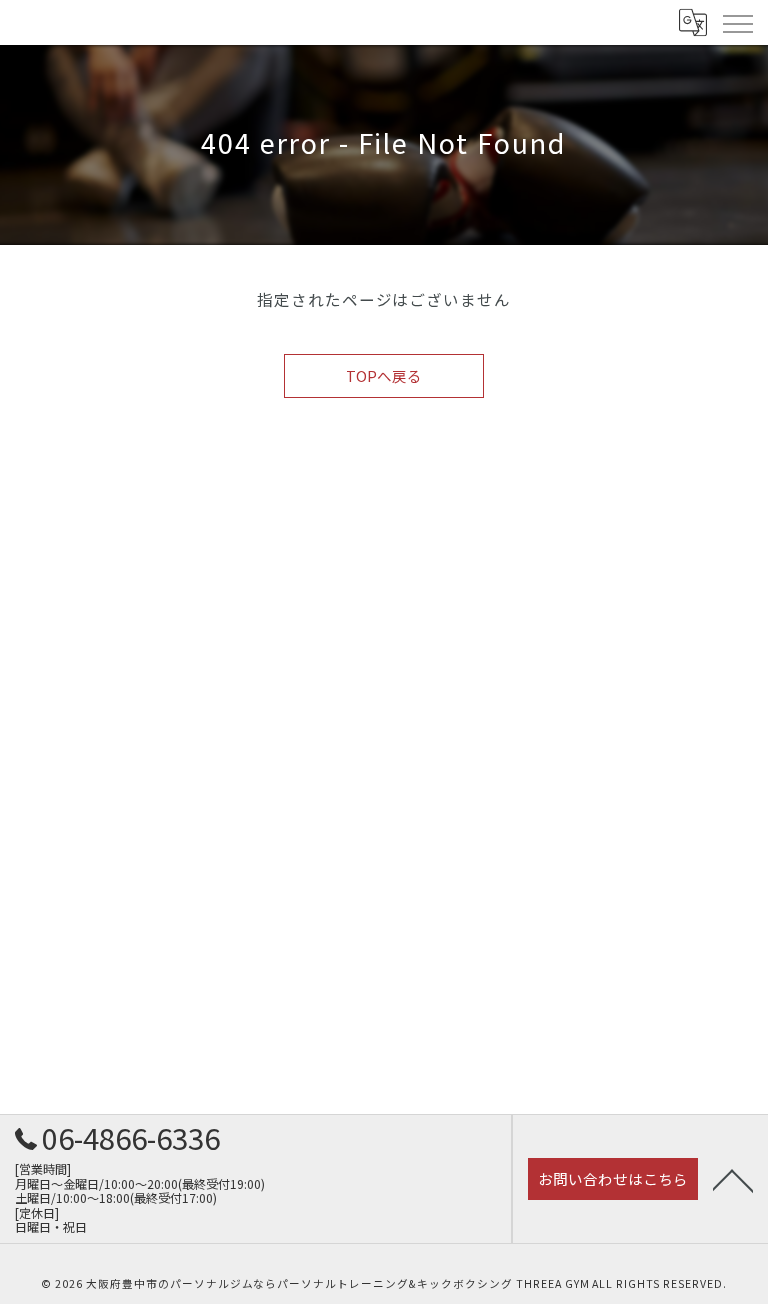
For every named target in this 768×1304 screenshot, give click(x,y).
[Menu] (737, 22)
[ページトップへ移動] (733, 1179)
